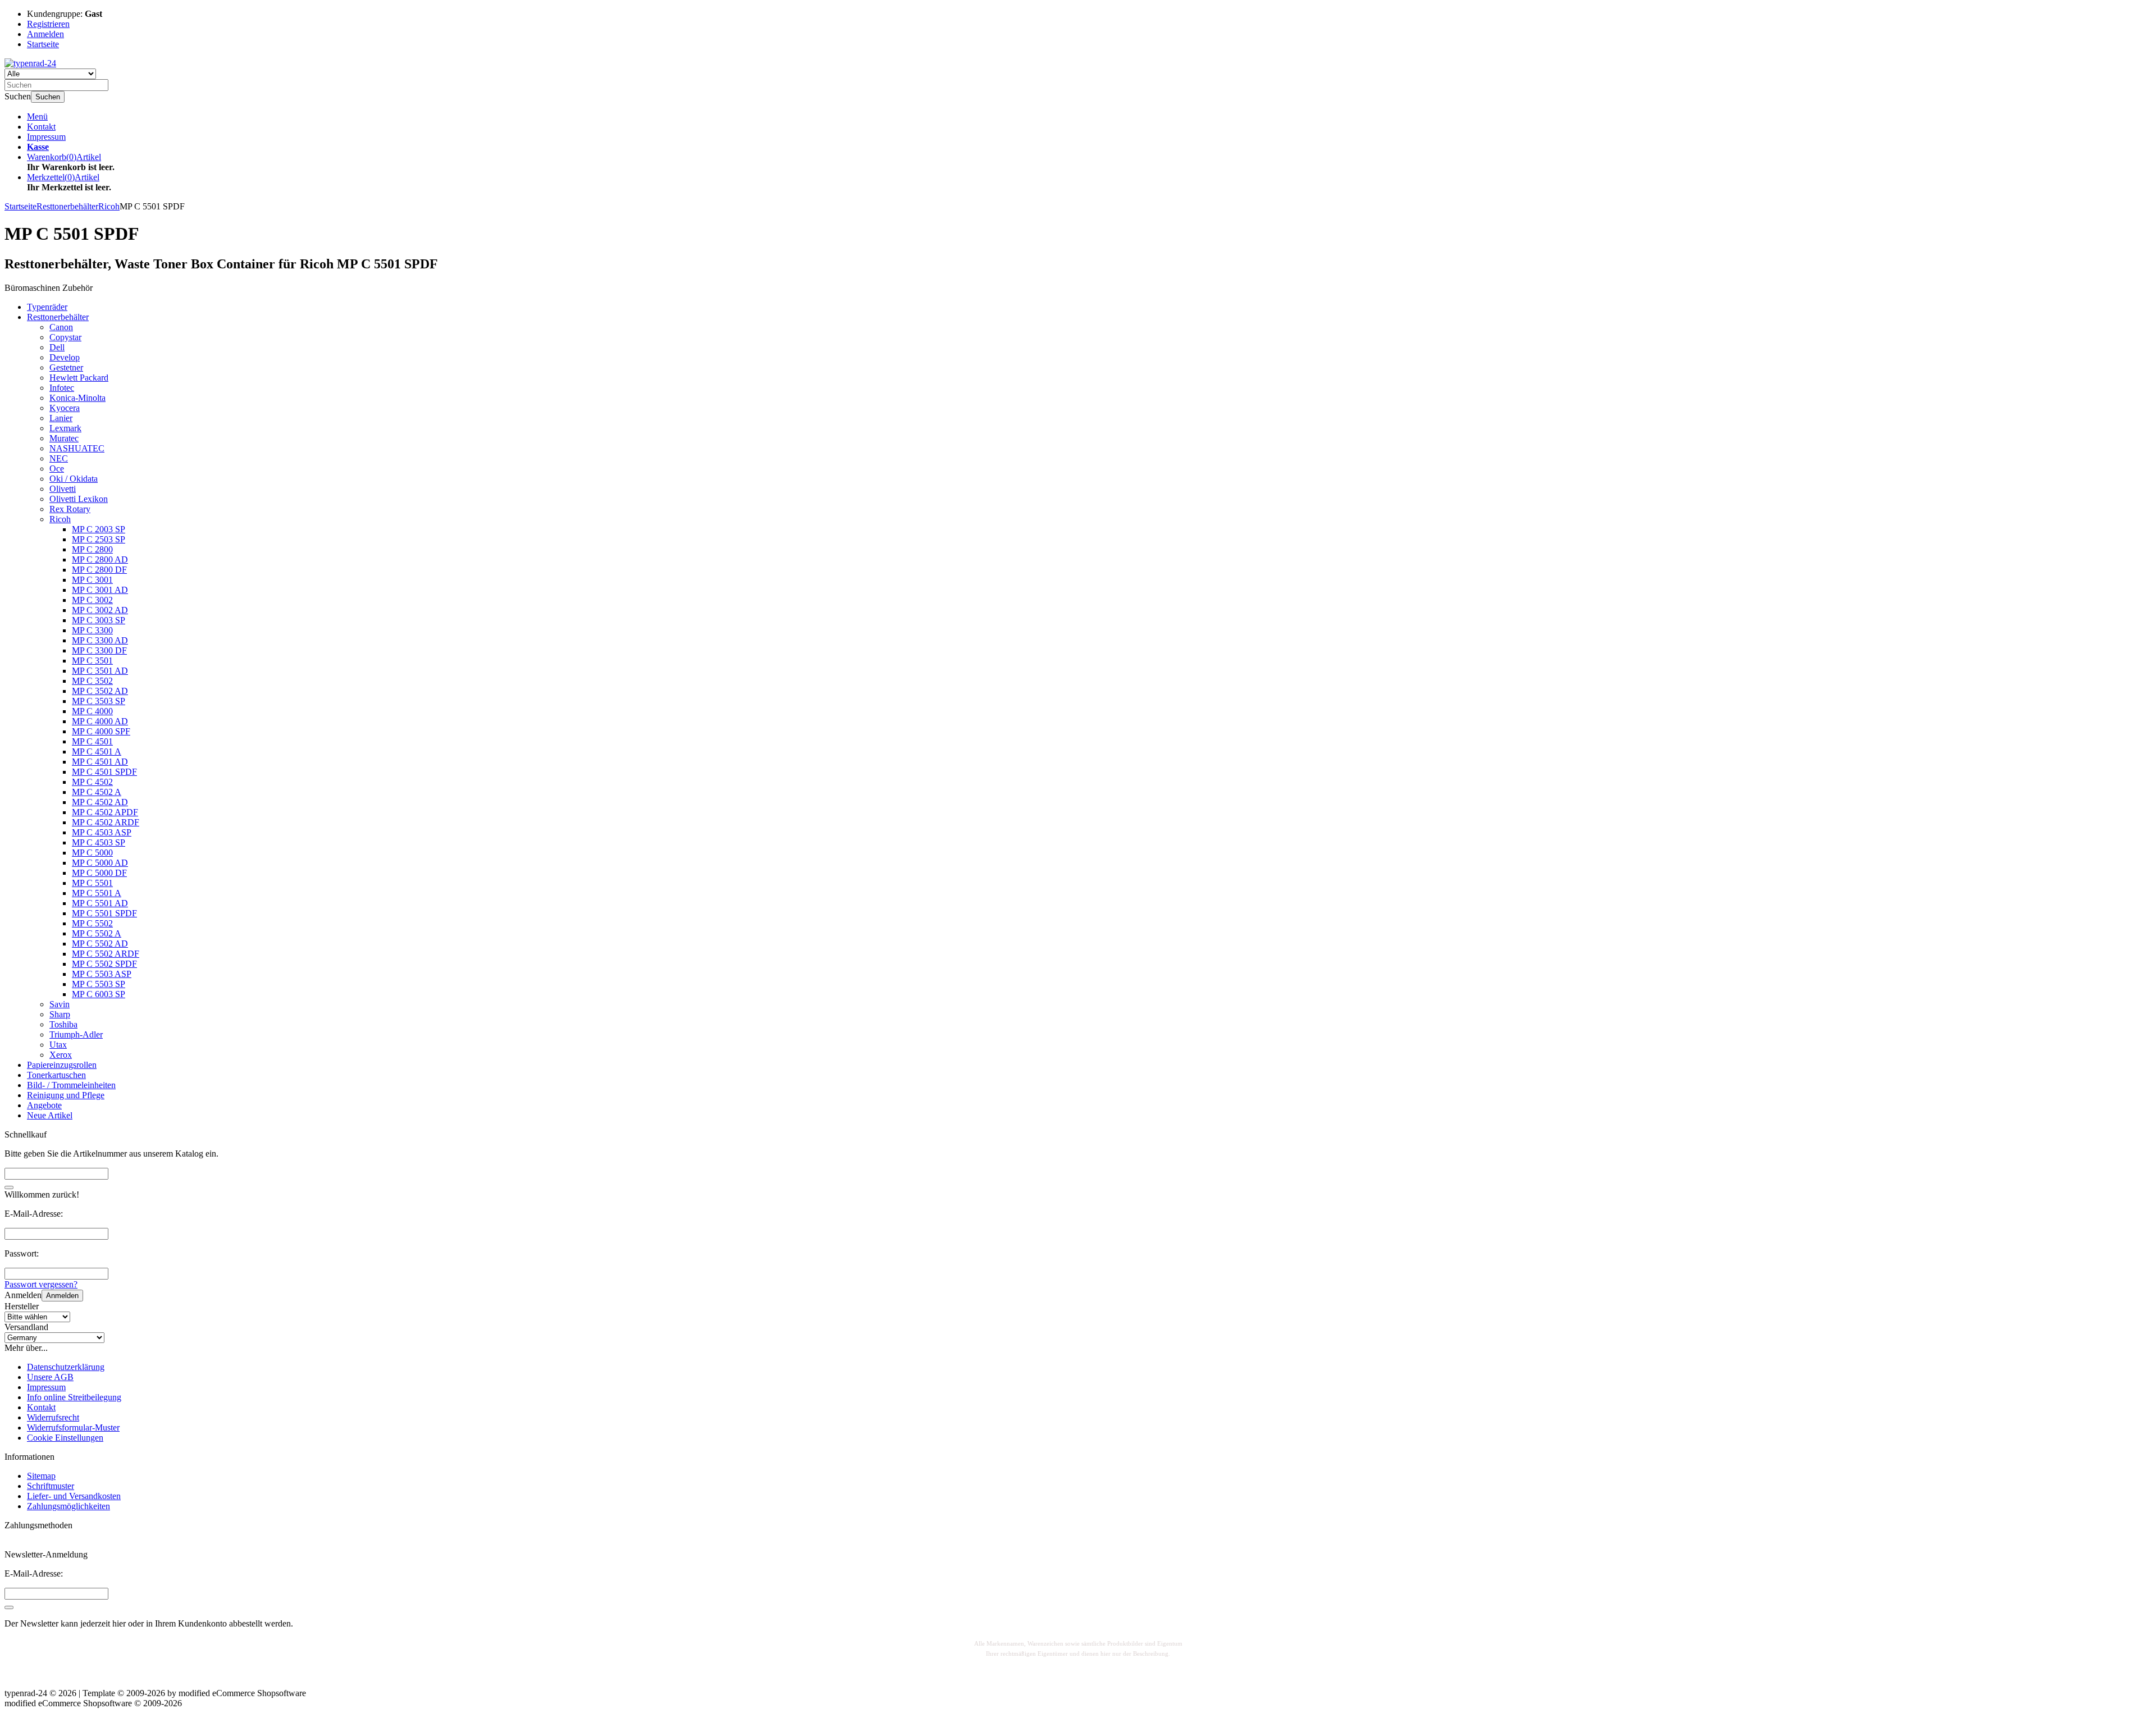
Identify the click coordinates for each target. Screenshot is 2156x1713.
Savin (60, 1004)
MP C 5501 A (97, 893)
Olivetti (63, 489)
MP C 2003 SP (99, 529)
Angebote (44, 1105)
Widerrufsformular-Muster (73, 1427)
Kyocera (65, 408)
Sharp (60, 1014)
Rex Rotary (70, 509)
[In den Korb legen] (9, 1187)
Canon (61, 327)
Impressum (46, 137)
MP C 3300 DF (99, 650)
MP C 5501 (92, 883)
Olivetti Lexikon (79, 499)
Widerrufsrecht (53, 1417)
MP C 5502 (92, 923)
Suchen (48, 97)
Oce (57, 469)
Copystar (65, 337)
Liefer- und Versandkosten (74, 1496)
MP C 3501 (92, 661)
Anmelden (62, 1296)
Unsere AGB (50, 1377)
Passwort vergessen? (41, 1284)
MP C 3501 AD (100, 671)
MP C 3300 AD (100, 640)
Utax (58, 1045)
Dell (57, 347)
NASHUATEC (77, 448)
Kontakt (41, 127)
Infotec (62, 388)
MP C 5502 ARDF (106, 954)
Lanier (61, 418)
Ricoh (60, 519)
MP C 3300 (92, 630)
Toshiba (63, 1024)
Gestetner (66, 367)
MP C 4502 (92, 782)
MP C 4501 (92, 741)
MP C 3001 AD (100, 590)
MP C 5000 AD (100, 863)
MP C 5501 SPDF (104, 913)
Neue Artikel (50, 1115)
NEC (59, 458)
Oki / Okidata (74, 479)
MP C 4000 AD (100, 721)
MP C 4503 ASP (102, 832)
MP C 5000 (92, 853)
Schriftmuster (51, 1486)
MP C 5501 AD (100, 903)
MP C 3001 (92, 580)
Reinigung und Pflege (66, 1095)
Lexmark (65, 428)
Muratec (64, 438)
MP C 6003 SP (99, 994)
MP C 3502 (92, 681)
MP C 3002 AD (100, 610)
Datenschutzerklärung (66, 1367)
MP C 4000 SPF (101, 731)
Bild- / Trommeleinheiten (71, 1085)
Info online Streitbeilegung (74, 1397)
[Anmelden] (9, 1607)
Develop (65, 357)
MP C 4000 (92, 711)
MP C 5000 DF (99, 873)
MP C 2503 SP (99, 539)
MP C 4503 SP (99, 842)
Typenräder (47, 307)
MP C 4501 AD (100, 762)
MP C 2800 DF (99, 570)
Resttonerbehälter (58, 317)
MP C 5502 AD (100, 944)
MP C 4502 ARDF (106, 822)
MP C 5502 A (97, 933)
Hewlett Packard (79, 378)
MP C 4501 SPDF (104, 772)
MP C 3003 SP (99, 620)
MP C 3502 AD (100, 691)
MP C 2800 (92, 549)
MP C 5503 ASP (102, 974)
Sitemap (41, 1476)
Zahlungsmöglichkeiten (68, 1506)
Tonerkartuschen (56, 1075)
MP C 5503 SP (99, 984)
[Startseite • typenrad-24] (30, 63)
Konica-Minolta (77, 398)
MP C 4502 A (97, 792)
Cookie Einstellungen (65, 1438)
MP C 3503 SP (99, 701)
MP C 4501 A (97, 752)
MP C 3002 (92, 600)
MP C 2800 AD (100, 559)
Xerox (61, 1055)
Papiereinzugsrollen (62, 1065)
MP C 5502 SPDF (104, 964)
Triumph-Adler (76, 1034)
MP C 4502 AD (100, 802)
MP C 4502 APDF (105, 812)
